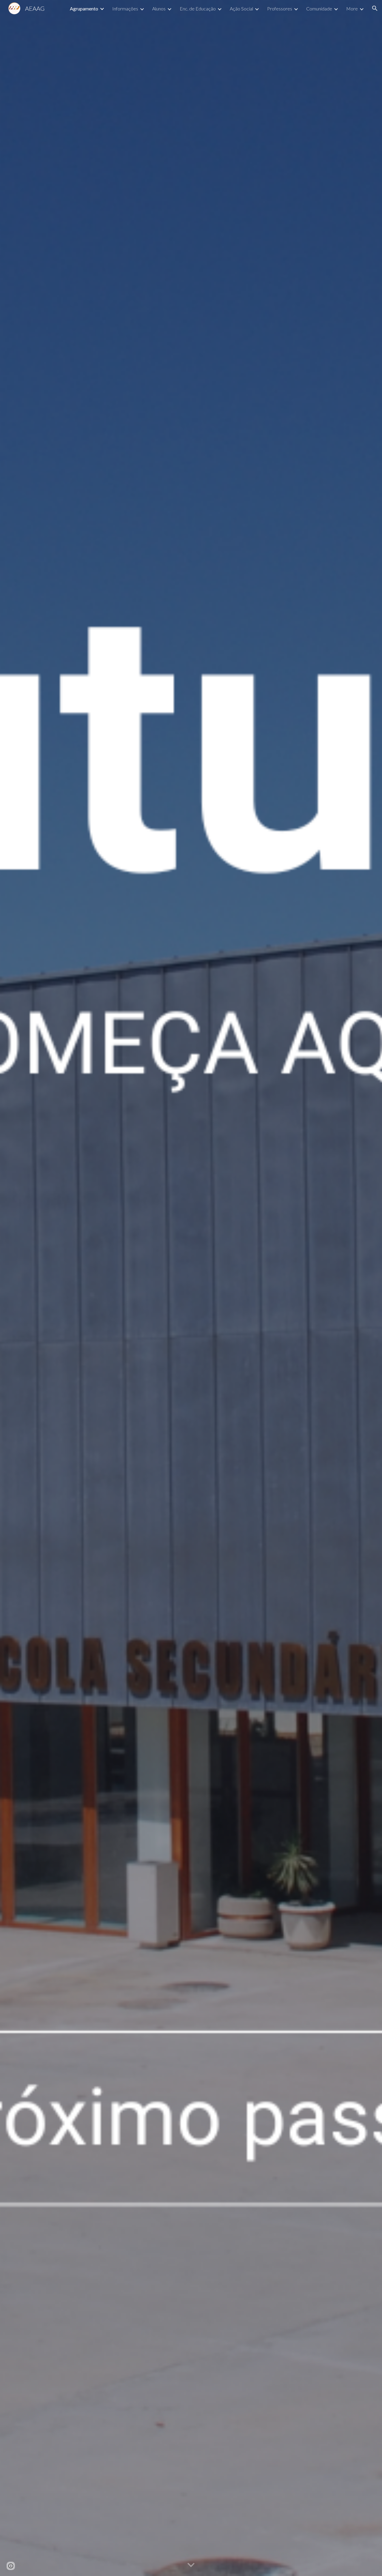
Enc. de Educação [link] (198, 8)
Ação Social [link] (241, 8)
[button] (375, 8)
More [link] (352, 8)
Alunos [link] (159, 8)
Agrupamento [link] (84, 8)
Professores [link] (280, 8)
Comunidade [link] (319, 8)
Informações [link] (125, 8)
